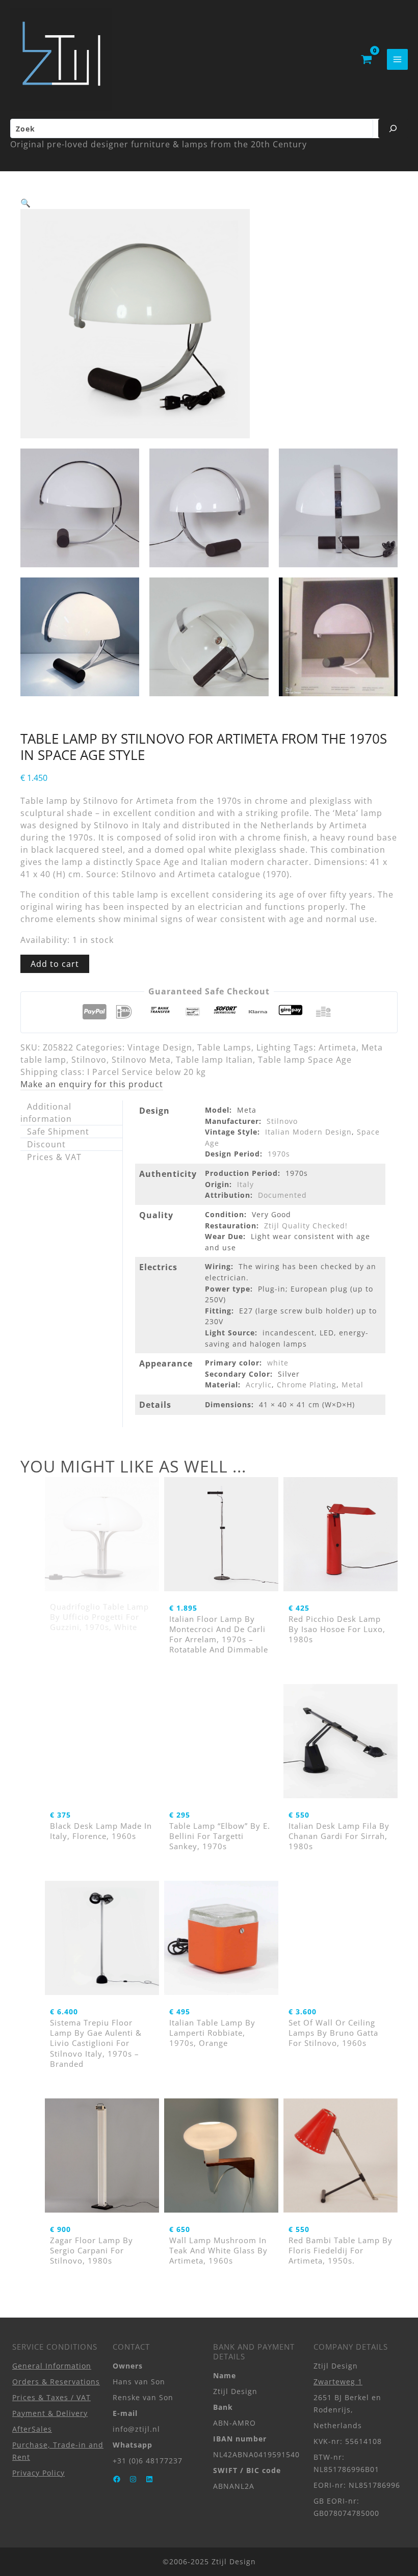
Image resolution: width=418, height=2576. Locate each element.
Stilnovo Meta (141, 1060)
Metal (352, 1385)
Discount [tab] (46, 1144)
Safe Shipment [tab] (58, 1132)
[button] (26, 203)
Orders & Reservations (56, 2382)
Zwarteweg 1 (338, 2382)
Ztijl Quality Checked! (306, 1226)
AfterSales (32, 2429)
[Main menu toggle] (397, 59)
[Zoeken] (393, 128)
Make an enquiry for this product (92, 1084)
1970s (279, 1154)
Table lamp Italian (214, 1060)
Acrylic (259, 1385)
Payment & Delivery (50, 2413)
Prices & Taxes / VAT (51, 2397)
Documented (282, 1195)
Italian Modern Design (308, 1132)
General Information (52, 2366)
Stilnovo (89, 1060)
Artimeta (337, 1047)
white (278, 1363)
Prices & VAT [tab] (54, 1157)
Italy (245, 1184)
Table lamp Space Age (305, 1060)
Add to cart (55, 964)
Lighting (274, 1047)
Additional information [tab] (46, 1113)
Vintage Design (160, 1047)
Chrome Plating (307, 1385)
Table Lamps (224, 1047)
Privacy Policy (38, 2473)
